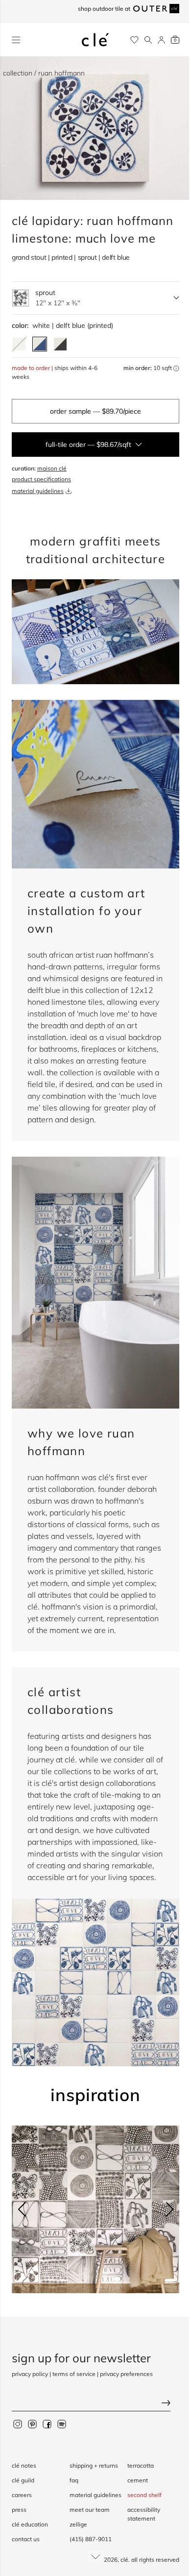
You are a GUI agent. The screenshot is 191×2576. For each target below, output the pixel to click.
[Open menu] (16, 40)
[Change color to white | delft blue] (40, 344)
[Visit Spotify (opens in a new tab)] (62, 2424)
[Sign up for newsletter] (95, 2404)
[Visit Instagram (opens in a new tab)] (18, 2424)
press (19, 2510)
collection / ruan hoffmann (44, 73)
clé (124, 2560)
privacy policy (30, 2374)
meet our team (90, 2510)
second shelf (144, 2495)
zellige (78, 2524)
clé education (30, 2524)
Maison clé (52, 468)
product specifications (41, 479)
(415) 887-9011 (91, 2539)
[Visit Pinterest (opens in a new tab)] (32, 2424)
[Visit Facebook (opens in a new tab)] (47, 2424)
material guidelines (38, 491)
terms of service (74, 2374)
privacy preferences (126, 2374)
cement (138, 2480)
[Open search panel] (148, 40)
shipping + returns (94, 2465)
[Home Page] (95, 40)
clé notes (24, 2465)
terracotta (141, 2465)
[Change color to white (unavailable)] (19, 344)
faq (74, 2480)
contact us (26, 2539)
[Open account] (161, 40)
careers (22, 2495)
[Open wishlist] (134, 40)
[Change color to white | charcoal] (60, 344)
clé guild (23, 2480)
